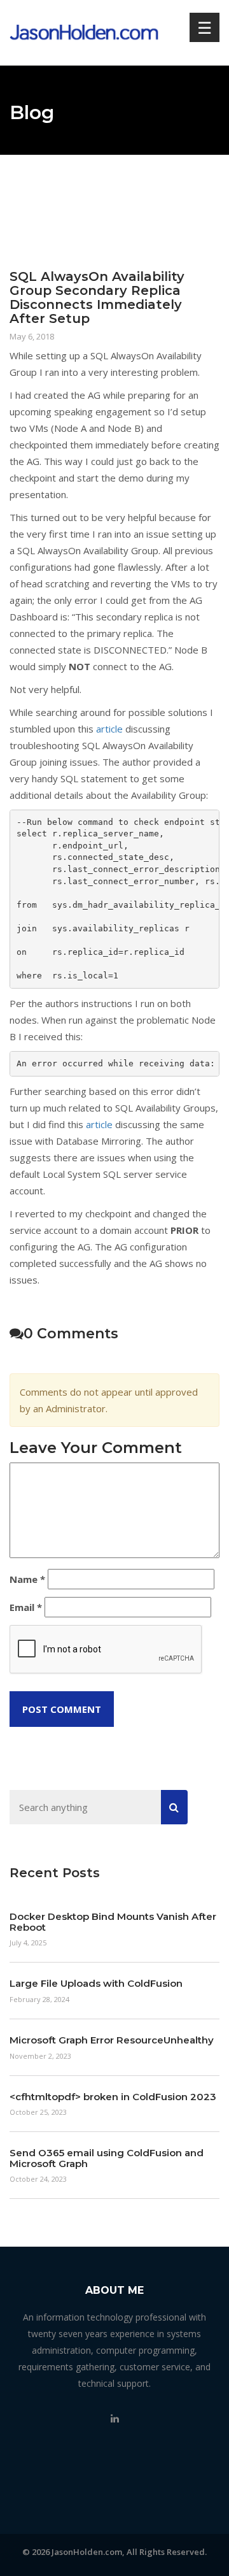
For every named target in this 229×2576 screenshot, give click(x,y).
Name (27, 1579)
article (109, 729)
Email (26, 1607)
